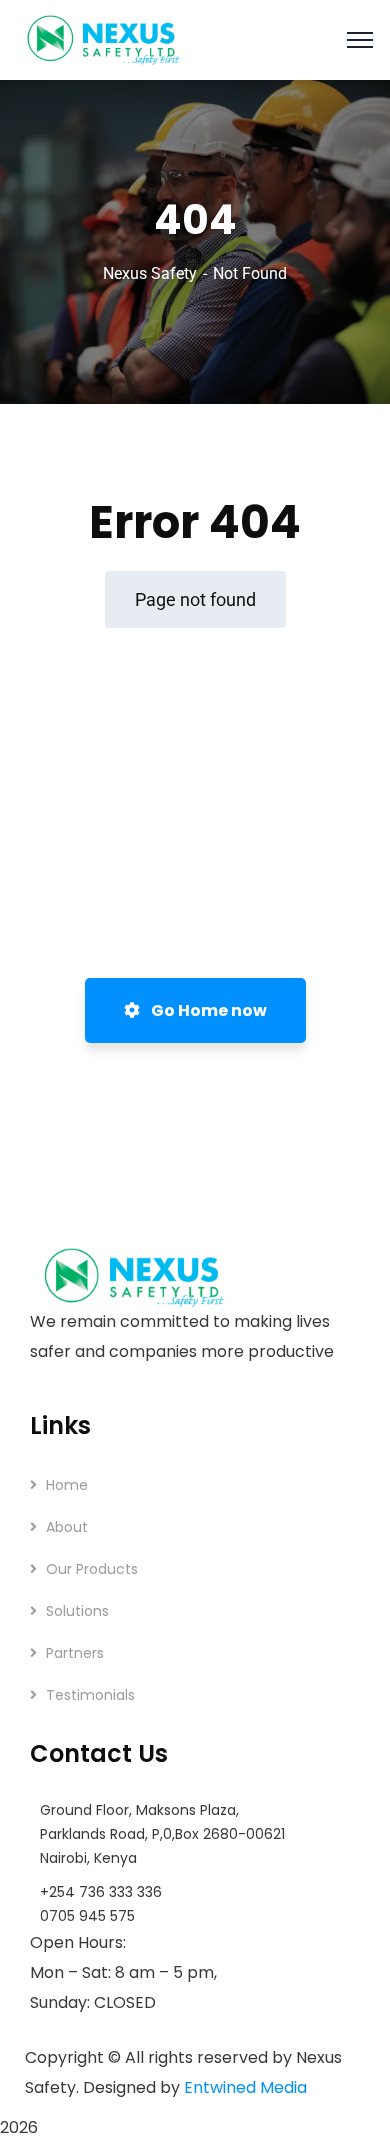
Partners (75, 1653)
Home (67, 1485)
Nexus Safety (150, 273)
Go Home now (207, 1010)
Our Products (92, 1569)
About (67, 1527)
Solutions (77, 1611)
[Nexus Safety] (109, 38)
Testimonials (90, 1695)
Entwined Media (245, 2087)
